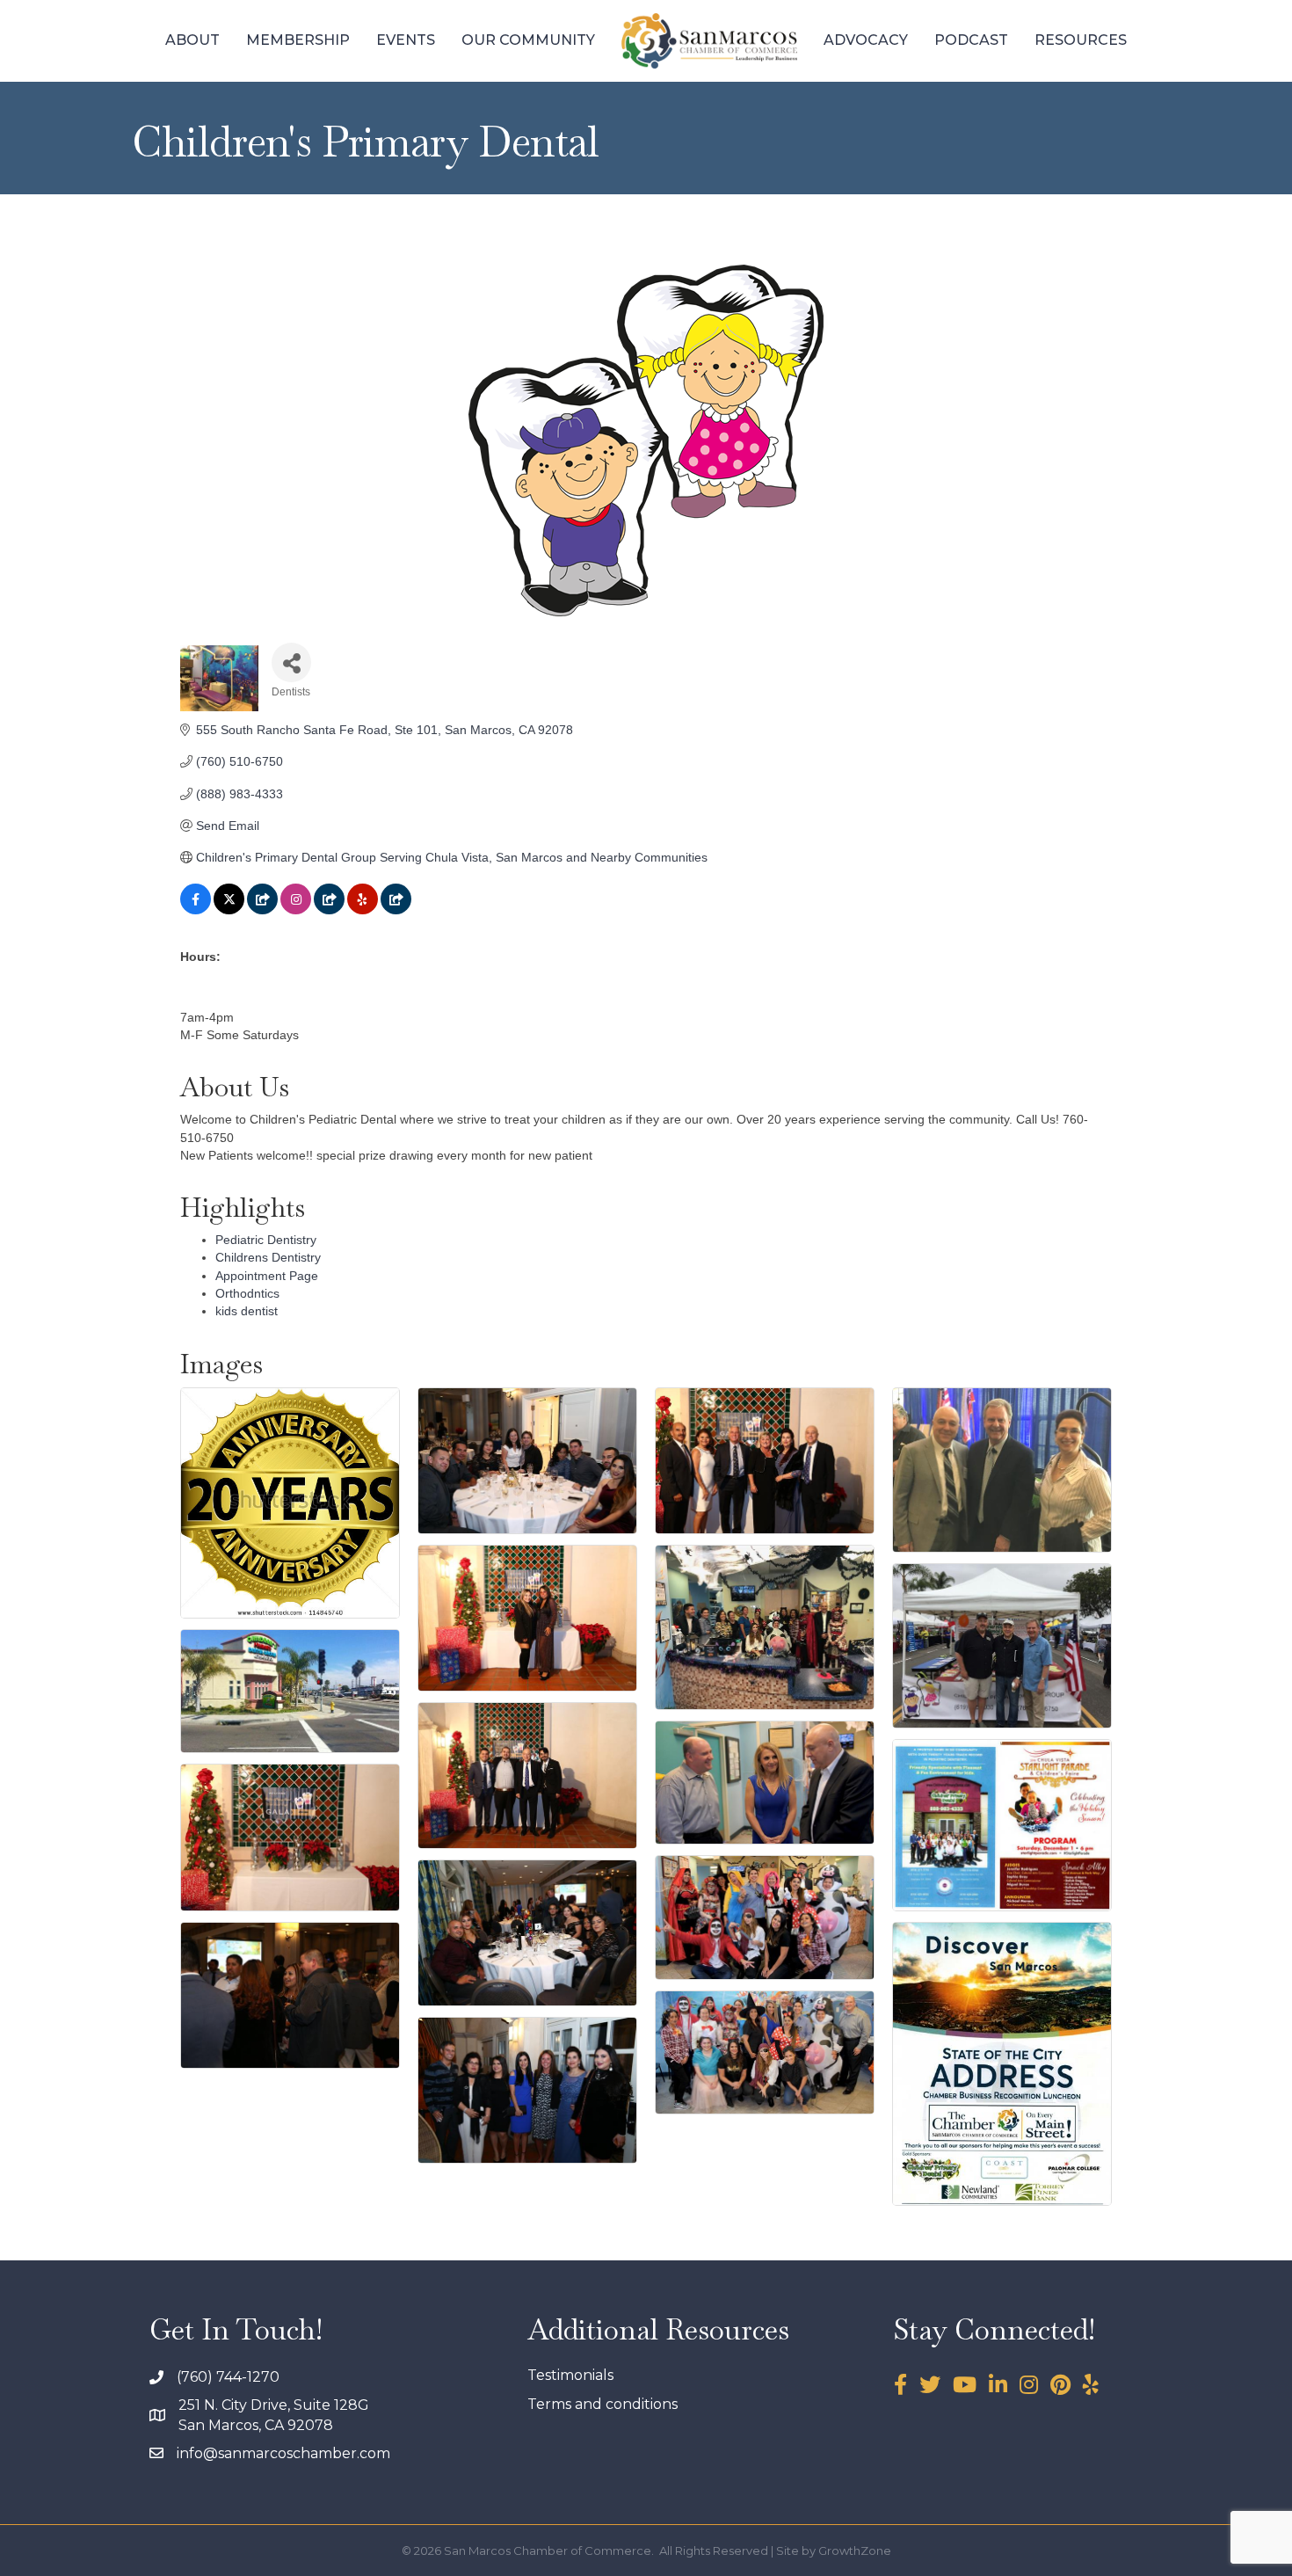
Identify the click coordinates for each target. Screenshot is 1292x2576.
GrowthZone (855, 2551)
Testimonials (570, 2375)
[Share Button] (291, 662)
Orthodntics (247, 1293)
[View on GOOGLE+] (262, 910)
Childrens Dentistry (268, 1257)
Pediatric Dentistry (266, 1240)
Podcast (971, 40)
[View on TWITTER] (229, 910)
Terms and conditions (602, 2404)
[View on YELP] (363, 910)
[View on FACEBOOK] (196, 910)
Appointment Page (267, 1276)
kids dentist (247, 1311)
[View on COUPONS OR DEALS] (396, 910)
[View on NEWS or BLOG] (329, 910)
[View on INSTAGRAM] (296, 910)
